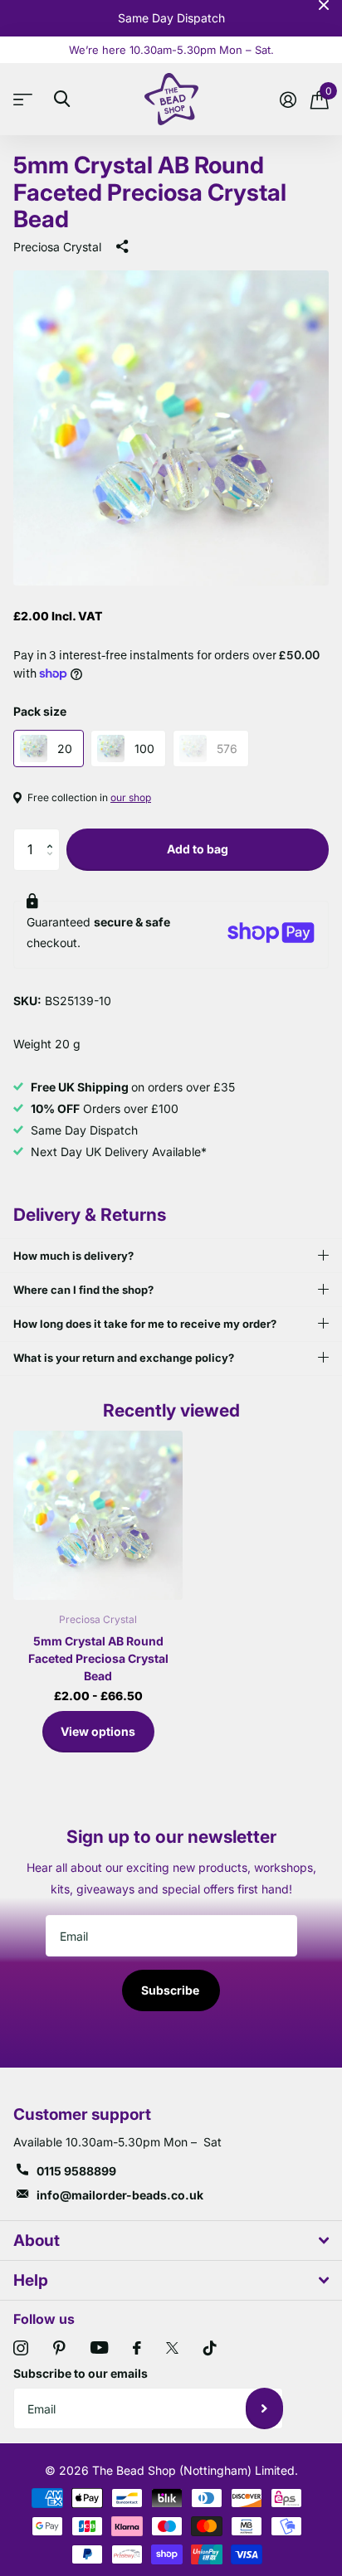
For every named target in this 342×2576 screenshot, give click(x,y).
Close (324, 5)
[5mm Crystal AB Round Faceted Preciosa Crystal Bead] (98, 1515)
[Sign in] (288, 100)
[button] (54, 835)
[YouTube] (99, 2348)
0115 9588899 (76, 2171)
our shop (131, 797)
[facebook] (137, 2348)
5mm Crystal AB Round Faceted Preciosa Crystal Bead (98, 1658)
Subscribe (171, 1990)
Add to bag (198, 849)
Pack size (40, 711)
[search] (62, 99)
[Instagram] (21, 2348)
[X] (172, 2348)
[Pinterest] (59, 2348)
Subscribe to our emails (81, 2373)
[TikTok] (210, 2348)
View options (98, 1731)
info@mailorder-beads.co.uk (120, 2195)
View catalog (27, 99)
